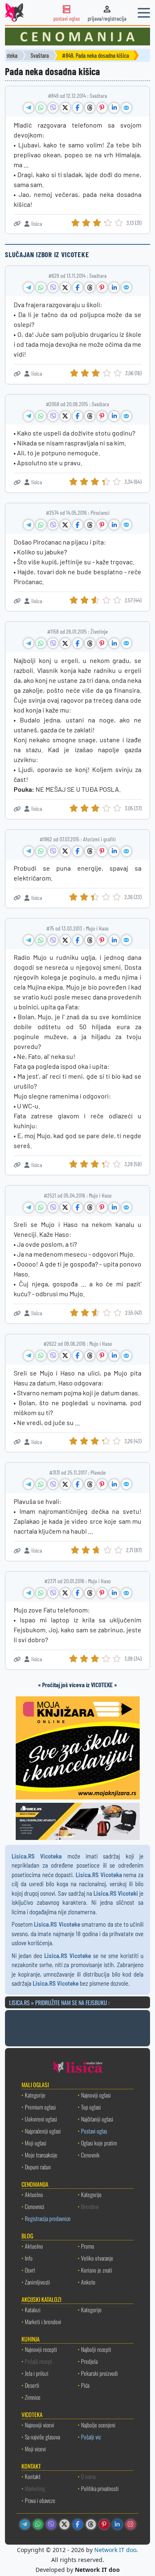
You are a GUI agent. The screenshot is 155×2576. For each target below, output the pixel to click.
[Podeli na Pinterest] (102, 108)
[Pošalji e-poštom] (126, 108)
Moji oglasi (36, 2143)
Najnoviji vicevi (39, 2425)
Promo (88, 2246)
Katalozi (33, 2310)
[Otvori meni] (144, 13)
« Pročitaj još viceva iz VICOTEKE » (77, 1685)
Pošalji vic (91, 2437)
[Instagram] (131, 2524)
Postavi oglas (94, 2131)
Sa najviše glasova (42, 2437)
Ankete (88, 2282)
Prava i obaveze (40, 2500)
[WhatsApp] (38, 2524)
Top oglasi (91, 2107)
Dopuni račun (38, 2167)
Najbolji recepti (96, 2349)
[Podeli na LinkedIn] (114, 108)
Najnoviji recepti (41, 2349)
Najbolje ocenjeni (98, 2425)
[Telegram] (25, 2524)
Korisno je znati (97, 2270)
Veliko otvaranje (97, 2258)
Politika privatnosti (100, 2488)
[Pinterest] (104, 2524)
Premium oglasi (40, 2107)
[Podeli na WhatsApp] (41, 108)
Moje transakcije (41, 2155)
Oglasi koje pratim (99, 2143)
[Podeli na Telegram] (29, 108)
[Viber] (51, 2524)
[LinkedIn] (117, 2524)
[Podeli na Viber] (53, 108)
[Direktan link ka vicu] (17, 224)
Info (29, 2258)
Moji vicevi (35, 2449)
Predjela (89, 2361)
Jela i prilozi (37, 2373)
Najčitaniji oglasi (97, 2119)
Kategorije (35, 2095)
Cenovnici (35, 2206)
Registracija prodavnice (48, 2218)
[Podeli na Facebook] (78, 108)
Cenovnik (90, 2155)
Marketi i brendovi (43, 2321)
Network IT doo (115, 2550)
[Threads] (91, 2524)
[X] (64, 2524)
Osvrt (30, 2270)
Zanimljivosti (37, 2282)
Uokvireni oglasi (41, 2119)
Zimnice (33, 2397)
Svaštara (40, 56)
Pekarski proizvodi (99, 2373)
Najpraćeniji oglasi (43, 2131)
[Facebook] (78, 2524)
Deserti (32, 2385)
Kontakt (33, 2476)
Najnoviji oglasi (96, 2095)
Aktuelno (34, 2194)
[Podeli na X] (65, 108)
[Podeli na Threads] (90, 108)
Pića (85, 2385)
